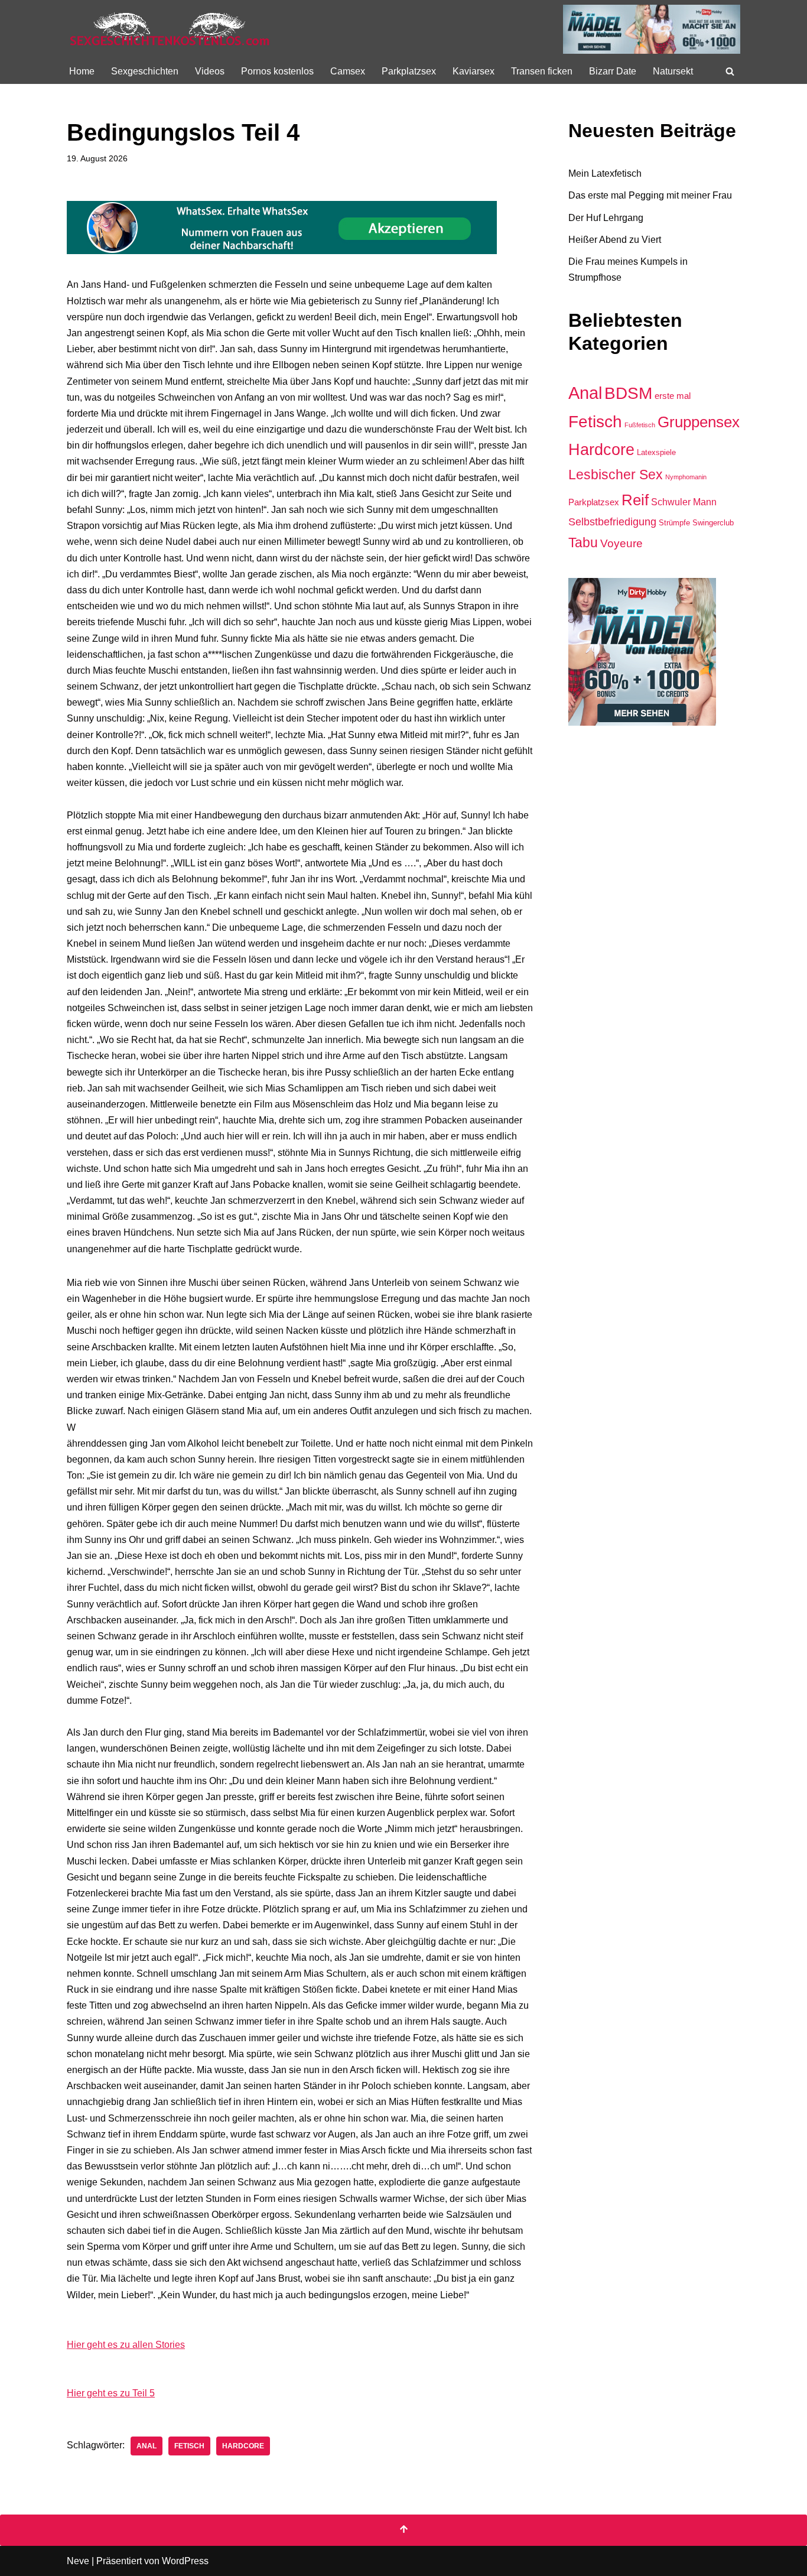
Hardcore (243, 2446)
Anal (147, 2446)
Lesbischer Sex (616, 475)
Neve (78, 2561)
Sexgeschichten (145, 71)
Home (82, 71)
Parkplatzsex (409, 71)
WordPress (185, 2561)
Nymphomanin (686, 477)
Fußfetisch (640, 425)
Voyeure (621, 543)
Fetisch (189, 2446)
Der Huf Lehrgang (606, 218)
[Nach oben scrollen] (403, 2530)
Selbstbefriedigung (612, 522)
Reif (635, 500)
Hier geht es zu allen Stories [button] (126, 2345)
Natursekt (673, 71)
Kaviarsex (474, 71)
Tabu (583, 543)
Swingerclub (713, 523)
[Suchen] (730, 71)
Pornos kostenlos (277, 71)
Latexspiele (656, 452)
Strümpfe (674, 523)
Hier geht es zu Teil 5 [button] (111, 2393)
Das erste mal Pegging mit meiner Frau (650, 195)
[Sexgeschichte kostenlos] (170, 29)
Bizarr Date (613, 71)
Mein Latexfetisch (605, 173)
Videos (210, 71)
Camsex (348, 71)
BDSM (628, 393)
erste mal (673, 396)
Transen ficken (542, 71)
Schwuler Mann (684, 502)
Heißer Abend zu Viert (615, 240)
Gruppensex (699, 422)
